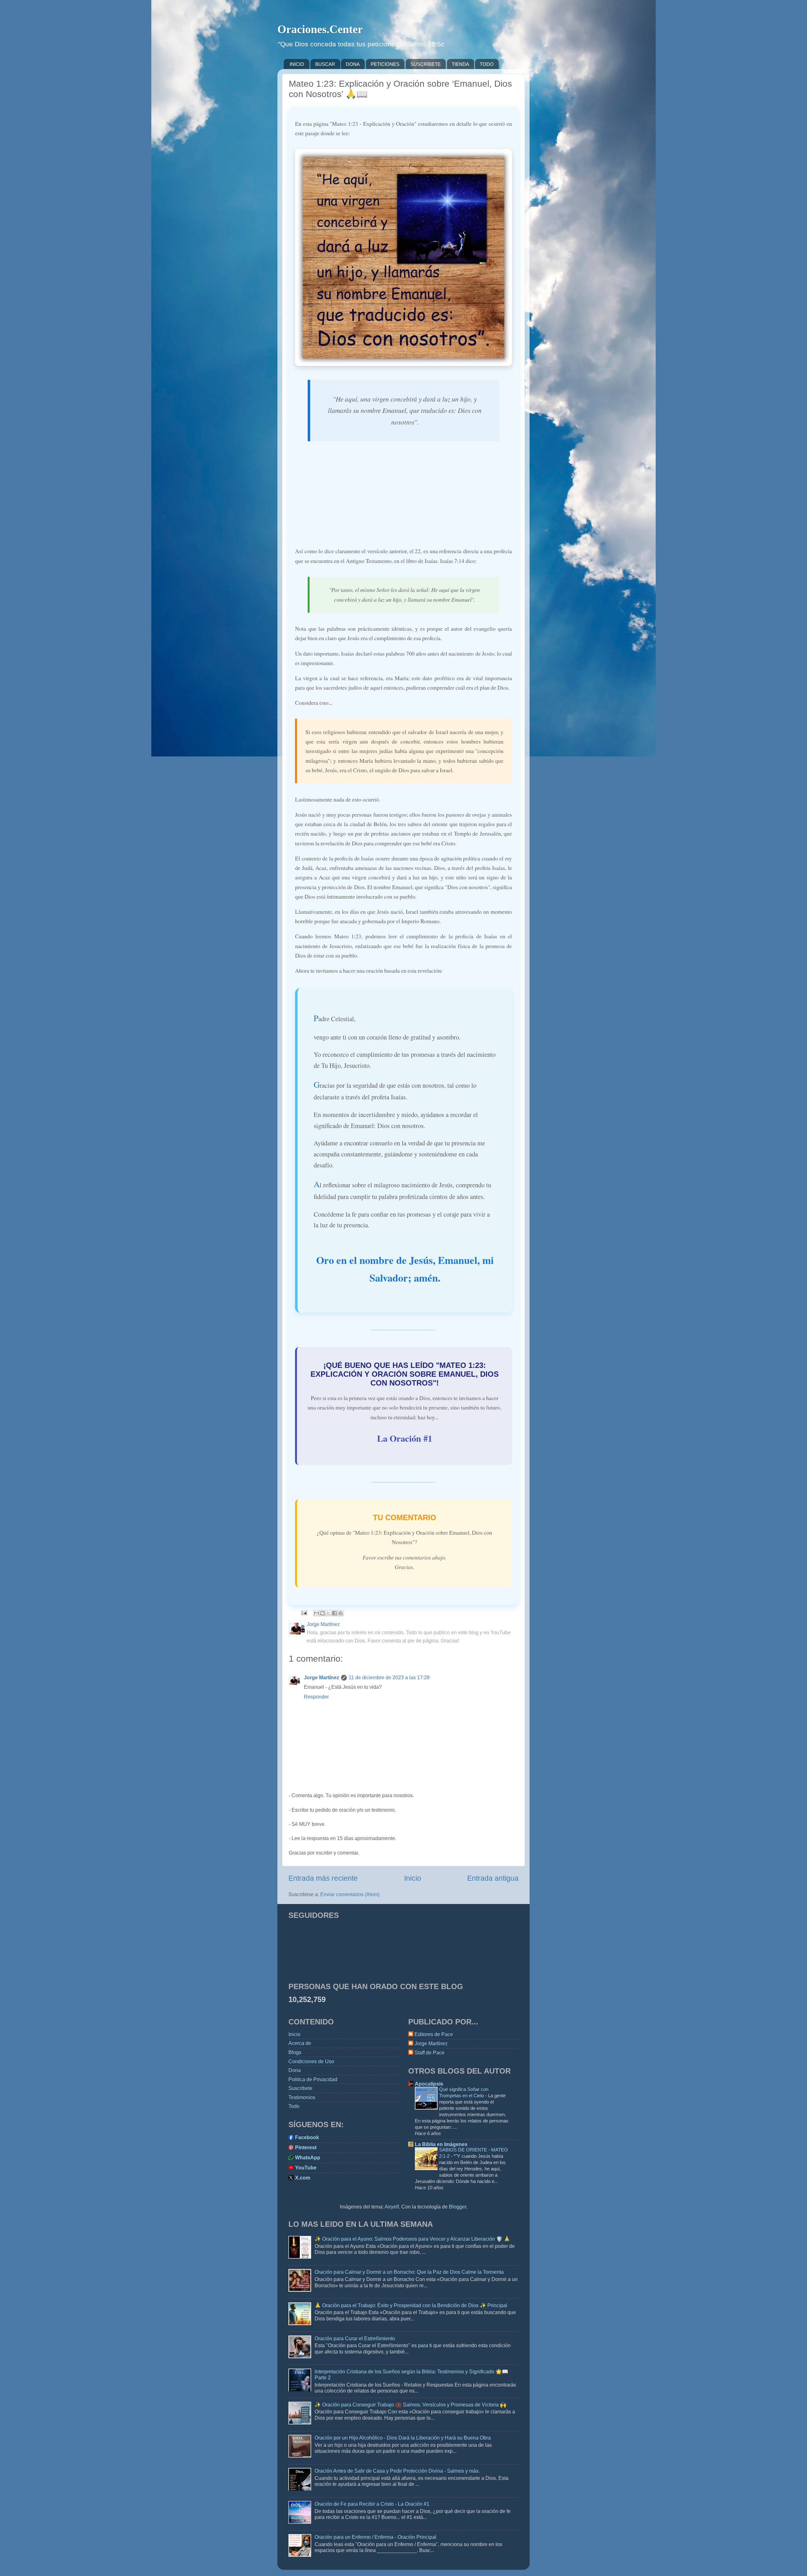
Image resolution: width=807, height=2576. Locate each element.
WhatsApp (308, 2157)
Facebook (307, 2137)
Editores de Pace (434, 2034)
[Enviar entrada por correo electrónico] (304, 1612)
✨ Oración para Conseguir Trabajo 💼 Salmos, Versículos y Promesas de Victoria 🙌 (410, 2405)
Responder (316, 1697)
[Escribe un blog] (322, 1613)
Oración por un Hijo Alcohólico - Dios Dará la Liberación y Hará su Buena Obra (403, 2438)
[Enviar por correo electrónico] (316, 1613)
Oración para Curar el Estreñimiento (355, 2338)
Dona (295, 2070)
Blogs (295, 2052)
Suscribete (300, 2088)
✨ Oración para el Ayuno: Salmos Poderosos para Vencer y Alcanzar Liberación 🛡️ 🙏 (412, 2239)
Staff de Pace (430, 2052)
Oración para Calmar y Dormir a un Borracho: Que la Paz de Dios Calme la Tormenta (409, 2272)
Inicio (413, 1878)
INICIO (297, 64)
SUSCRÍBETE (426, 64)
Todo (294, 2106)
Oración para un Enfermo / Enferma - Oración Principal (375, 2537)
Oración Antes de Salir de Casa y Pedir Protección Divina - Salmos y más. (397, 2471)
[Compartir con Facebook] (334, 1613)
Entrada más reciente (323, 1878)
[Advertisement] (403, 497)
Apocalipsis (429, 2084)
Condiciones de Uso (311, 2061)
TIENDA (460, 64)
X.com (303, 2178)
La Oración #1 (405, 1438)
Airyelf (392, 2207)
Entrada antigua (493, 1878)
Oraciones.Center (320, 29)
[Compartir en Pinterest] (340, 1613)
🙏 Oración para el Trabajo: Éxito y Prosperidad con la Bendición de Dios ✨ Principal (411, 2305)
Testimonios (302, 2097)
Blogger (458, 2207)
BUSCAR (325, 64)
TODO (487, 64)
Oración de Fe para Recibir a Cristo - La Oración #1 (372, 2504)
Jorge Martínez (322, 1677)
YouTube (306, 2168)
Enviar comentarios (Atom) (350, 1894)
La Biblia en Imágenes (441, 2144)
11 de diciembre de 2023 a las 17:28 (389, 1677)
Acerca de (300, 2043)
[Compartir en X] (328, 1613)
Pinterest (306, 2147)
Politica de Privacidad (313, 2079)
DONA (353, 64)
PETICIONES (385, 64)
